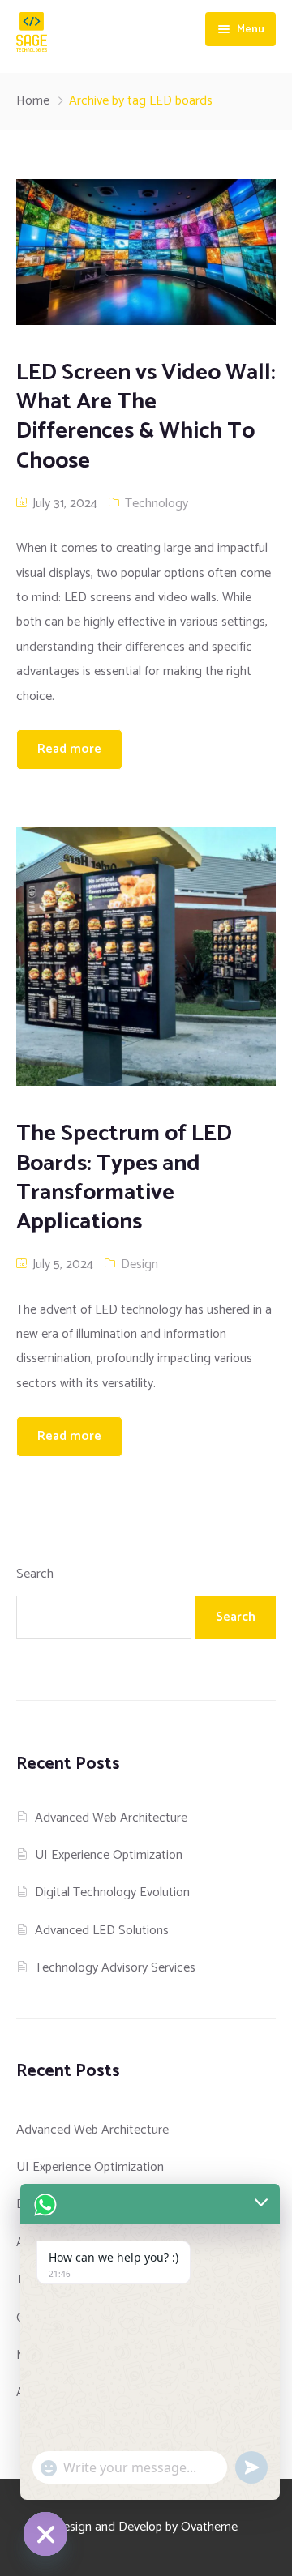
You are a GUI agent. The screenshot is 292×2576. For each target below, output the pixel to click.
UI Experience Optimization (109, 1855)
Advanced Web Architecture (111, 1818)
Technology (157, 504)
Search (35, 1574)
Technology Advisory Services (115, 1968)
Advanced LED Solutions (102, 1931)
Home (33, 101)
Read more (69, 749)
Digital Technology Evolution (112, 1892)
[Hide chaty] (45, 2534)
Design (140, 1265)
